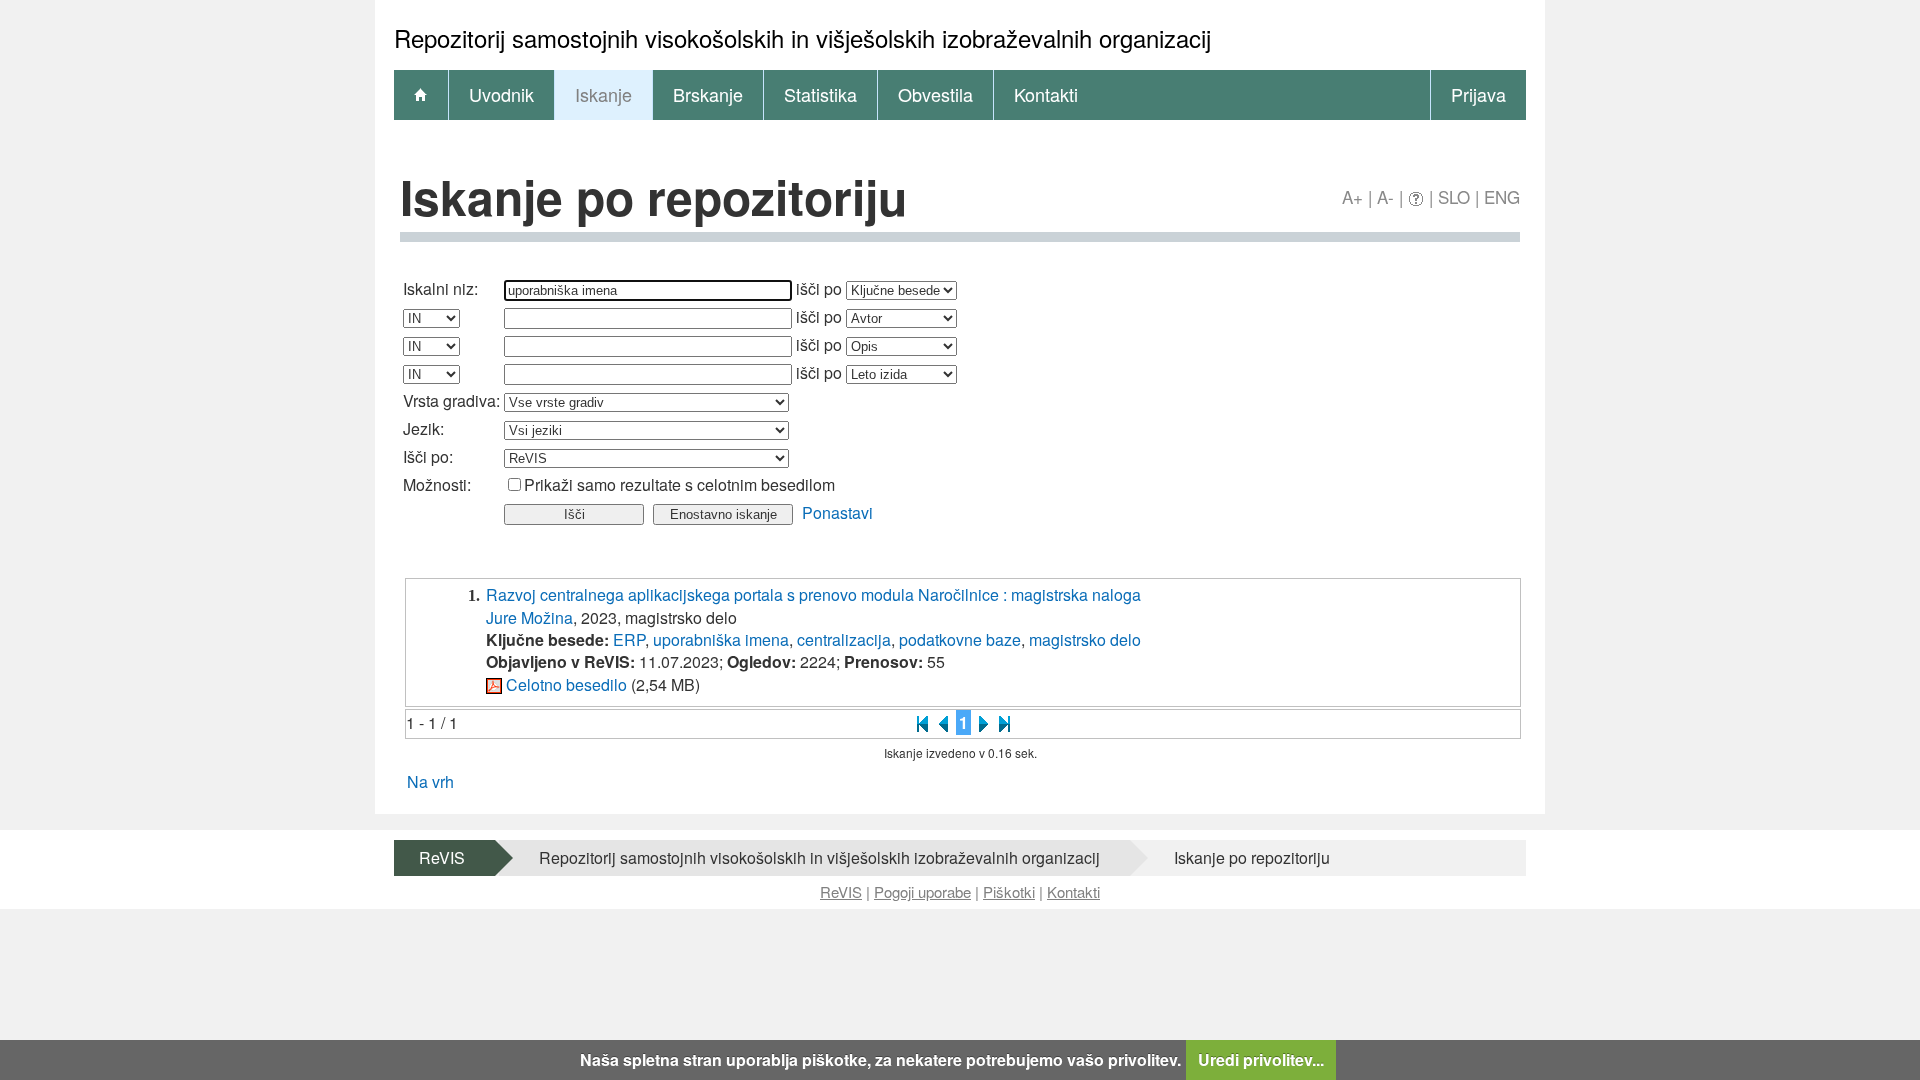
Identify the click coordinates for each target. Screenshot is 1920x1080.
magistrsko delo (1085, 639)
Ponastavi (837, 512)
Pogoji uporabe (922, 891)
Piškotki (1009, 891)
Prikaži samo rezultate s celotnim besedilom (679, 484)
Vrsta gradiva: (451, 400)
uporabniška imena (721, 639)
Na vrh (430, 781)
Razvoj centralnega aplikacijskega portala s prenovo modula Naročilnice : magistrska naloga (813, 594)
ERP (629, 639)
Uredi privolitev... (1261, 1059)
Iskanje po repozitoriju (1252, 857)
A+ (1352, 196)
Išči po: (428, 456)
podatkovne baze (960, 639)
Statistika (820, 94)
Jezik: (423, 428)
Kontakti (1046, 94)
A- (1385, 196)
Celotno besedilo (566, 684)
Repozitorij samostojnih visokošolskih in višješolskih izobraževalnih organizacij (819, 857)
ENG (1502, 196)
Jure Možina (529, 617)
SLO (1454, 196)
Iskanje (603, 94)
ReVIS (442, 857)
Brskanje (708, 94)
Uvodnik (501, 94)
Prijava (1478, 94)
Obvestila (935, 94)
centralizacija (844, 639)
